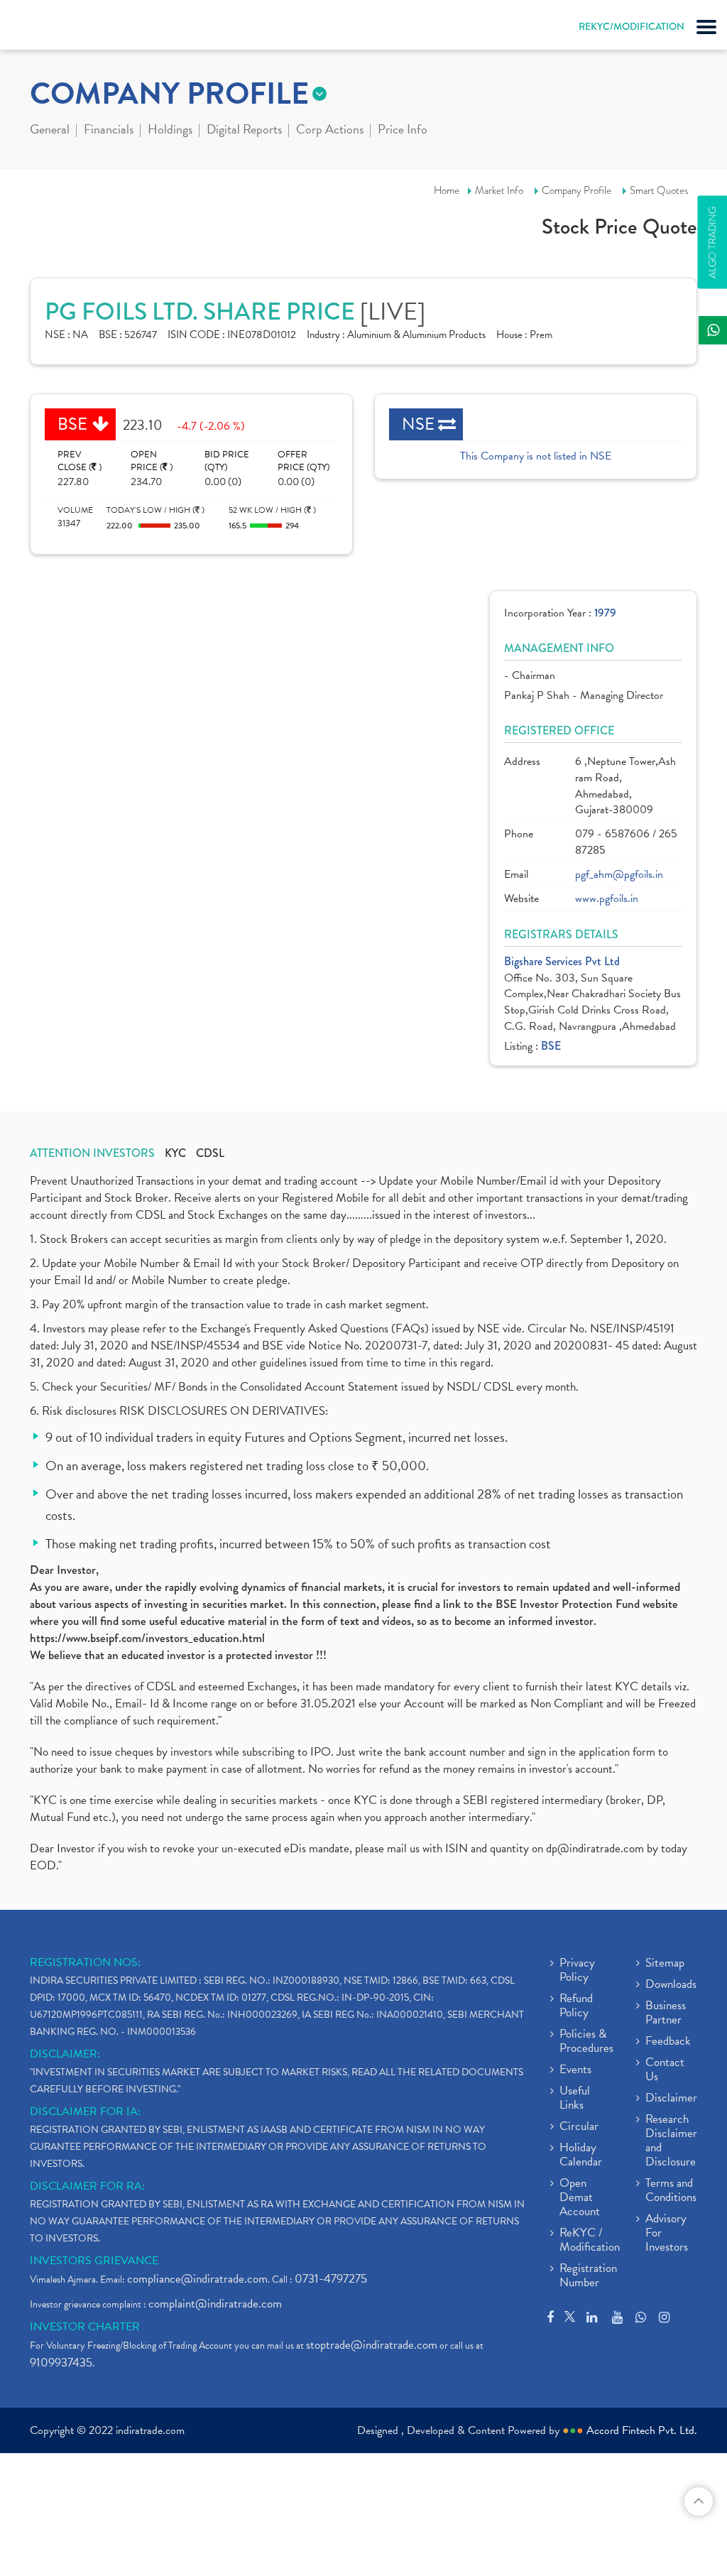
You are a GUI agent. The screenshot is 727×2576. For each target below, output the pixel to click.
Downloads (671, 1985)
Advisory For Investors (667, 2234)
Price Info (403, 131)
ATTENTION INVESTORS (92, 1153)
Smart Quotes (659, 190)
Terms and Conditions (671, 2191)
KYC (175, 1153)
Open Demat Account (580, 2198)
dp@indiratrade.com (596, 1848)
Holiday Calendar (581, 2156)
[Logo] (46, 28)
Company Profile (576, 190)
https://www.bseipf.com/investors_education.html (147, 1638)
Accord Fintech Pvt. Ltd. (642, 2430)
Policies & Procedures (586, 2042)
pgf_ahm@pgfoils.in (619, 875)
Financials (109, 131)
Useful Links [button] (575, 2099)
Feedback (668, 2042)
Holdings (170, 131)
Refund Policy (576, 2006)
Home (447, 190)
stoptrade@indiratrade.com (372, 2345)
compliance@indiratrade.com (197, 2279)
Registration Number (588, 2276)
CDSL (210, 1153)
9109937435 (61, 2363)
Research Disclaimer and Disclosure (671, 2141)
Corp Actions (330, 131)
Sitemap (665, 1964)
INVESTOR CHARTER (85, 2327)
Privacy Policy (577, 1971)
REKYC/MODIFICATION (632, 26)
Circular (579, 2127)
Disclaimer (671, 2099)
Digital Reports (244, 131)
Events (575, 2070)
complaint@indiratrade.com (215, 2304)
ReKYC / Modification (590, 2241)
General (50, 131)
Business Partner (666, 2013)
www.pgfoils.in (607, 899)
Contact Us (665, 2070)
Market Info (499, 190)
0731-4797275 (331, 2279)
